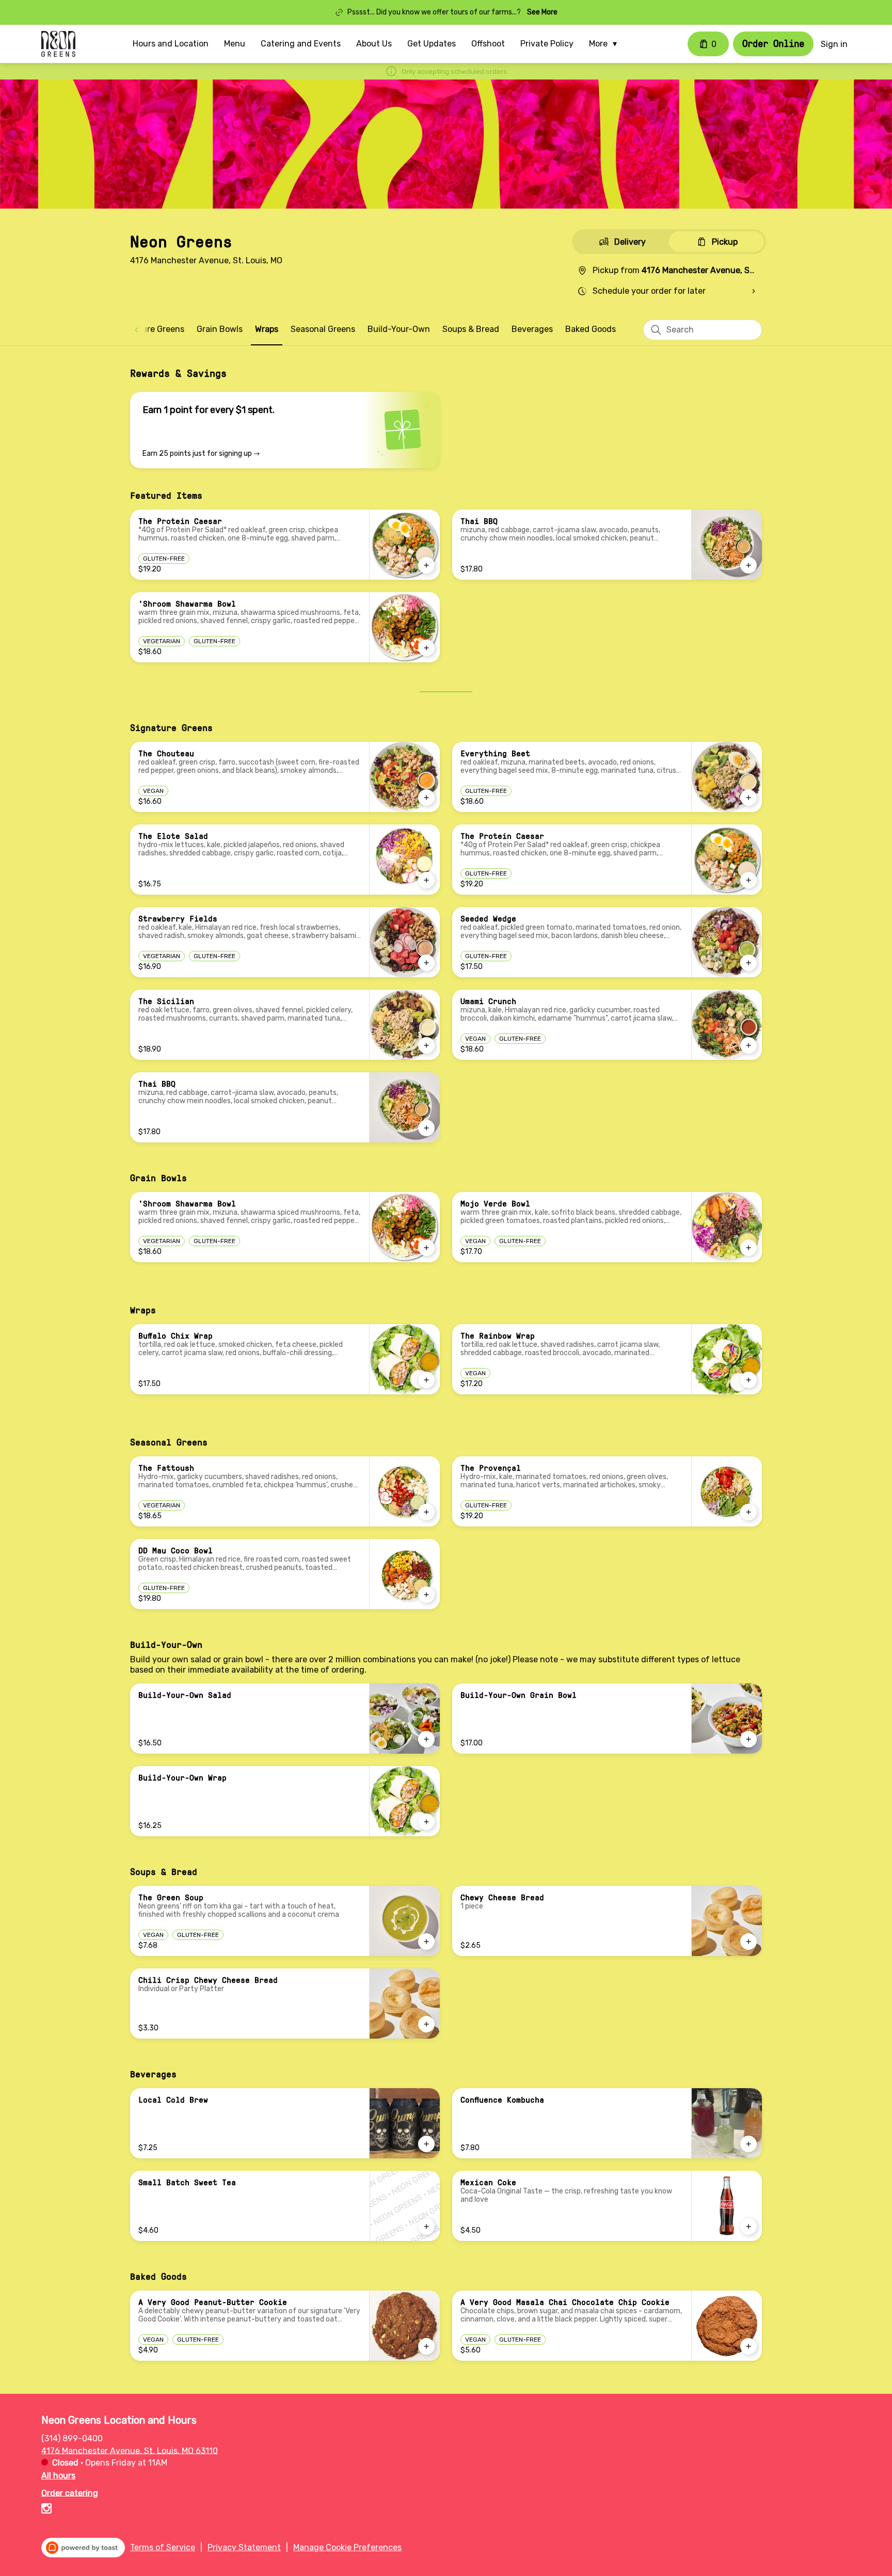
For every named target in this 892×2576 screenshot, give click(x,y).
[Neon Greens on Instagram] (46, 2510)
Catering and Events (301, 44)
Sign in (834, 44)
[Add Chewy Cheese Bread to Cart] (748, 1942)
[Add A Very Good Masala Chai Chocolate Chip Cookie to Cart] (748, 2346)
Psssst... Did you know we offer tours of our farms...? (434, 12)
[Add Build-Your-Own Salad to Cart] (426, 1739)
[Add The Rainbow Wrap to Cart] (748, 1380)
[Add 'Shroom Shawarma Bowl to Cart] (426, 648)
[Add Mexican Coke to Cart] (748, 2227)
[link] (150, 329)
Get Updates (432, 44)
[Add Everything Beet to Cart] (748, 798)
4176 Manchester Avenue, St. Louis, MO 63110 (130, 2450)
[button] (606, 44)
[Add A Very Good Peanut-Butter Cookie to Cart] (426, 2346)
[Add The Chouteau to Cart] (426, 798)
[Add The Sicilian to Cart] (426, 1045)
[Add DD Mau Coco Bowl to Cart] (426, 1595)
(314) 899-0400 (72, 2438)
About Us (374, 44)
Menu (235, 44)
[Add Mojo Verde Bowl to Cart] (748, 1248)
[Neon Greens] (58, 44)
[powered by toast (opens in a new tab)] (83, 2548)
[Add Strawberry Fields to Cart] (426, 963)
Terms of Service (163, 2547)
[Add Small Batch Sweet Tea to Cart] (426, 2227)
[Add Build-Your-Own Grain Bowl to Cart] (748, 1739)
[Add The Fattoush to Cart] (426, 1512)
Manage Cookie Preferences (347, 2547)
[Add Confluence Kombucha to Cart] (748, 2144)
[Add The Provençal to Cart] (748, 1512)
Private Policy (547, 44)
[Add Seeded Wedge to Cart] (748, 963)
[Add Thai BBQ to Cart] (748, 565)
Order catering (70, 2493)
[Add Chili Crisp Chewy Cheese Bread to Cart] (426, 2024)
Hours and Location (171, 44)
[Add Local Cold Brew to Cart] (426, 2144)
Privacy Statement (244, 2547)
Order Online (773, 43)
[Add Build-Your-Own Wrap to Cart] (426, 1822)
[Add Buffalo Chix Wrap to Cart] (426, 1380)
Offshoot (488, 44)
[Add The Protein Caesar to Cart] (426, 565)
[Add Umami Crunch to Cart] (748, 1045)
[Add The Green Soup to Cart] (426, 1942)
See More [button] (542, 12)
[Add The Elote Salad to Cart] (426, 880)
